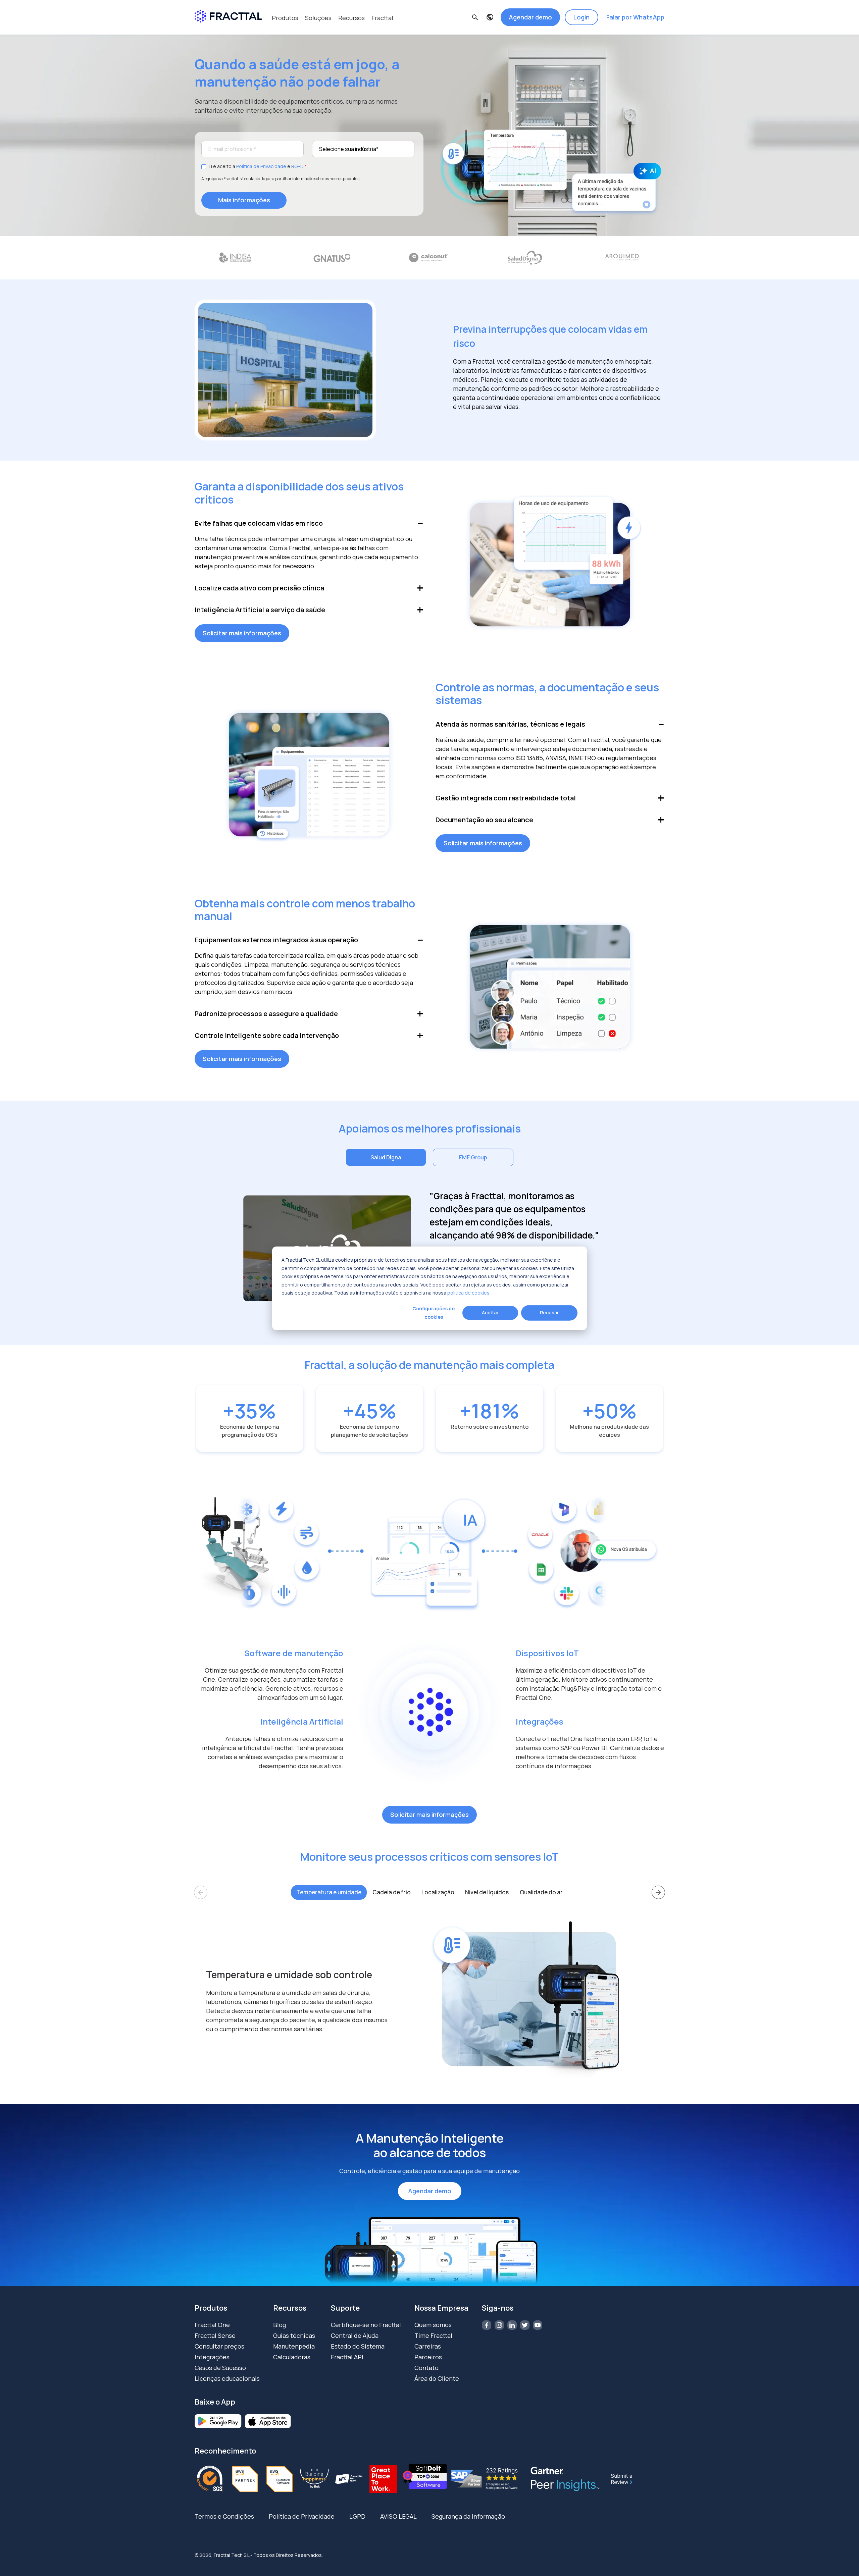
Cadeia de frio (392, 1892)
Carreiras (428, 2346)
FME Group (473, 1157)
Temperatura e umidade (329, 1892)
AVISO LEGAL (398, 2516)
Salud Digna (386, 1157)
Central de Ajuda (355, 2335)
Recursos (351, 18)
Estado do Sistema (358, 2346)
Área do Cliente (437, 2378)
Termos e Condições (224, 2516)
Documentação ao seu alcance (484, 820)
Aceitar (490, 1312)
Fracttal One (212, 2325)
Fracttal (382, 18)
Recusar (549, 1312)
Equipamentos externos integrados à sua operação (276, 940)
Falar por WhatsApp (635, 17)
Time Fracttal (433, 2335)
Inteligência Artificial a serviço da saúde (260, 610)
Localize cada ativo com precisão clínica (259, 588)
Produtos (285, 18)
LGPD (357, 2516)
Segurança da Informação (468, 2516)
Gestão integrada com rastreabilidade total (506, 798)
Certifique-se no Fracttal (366, 2325)
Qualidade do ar (541, 1892)
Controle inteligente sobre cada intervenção (267, 1035)
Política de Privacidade (261, 166)
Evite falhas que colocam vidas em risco (259, 523)
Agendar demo (530, 17)
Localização (438, 1892)
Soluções (318, 18)
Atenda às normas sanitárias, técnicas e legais (510, 724)
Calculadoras (292, 2357)
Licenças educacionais (227, 2378)
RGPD (297, 166)
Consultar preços (219, 2346)
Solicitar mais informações (242, 633)
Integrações (212, 2357)
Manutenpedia (294, 2346)
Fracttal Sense (215, 2335)
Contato (426, 2368)
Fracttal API (347, 2357)
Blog (280, 2325)
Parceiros (428, 2357)
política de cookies (468, 1292)
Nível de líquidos (487, 1892)
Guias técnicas (294, 2335)
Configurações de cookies (434, 1312)
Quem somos (433, 2325)
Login (582, 17)
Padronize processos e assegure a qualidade (266, 1014)
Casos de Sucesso (220, 2368)
